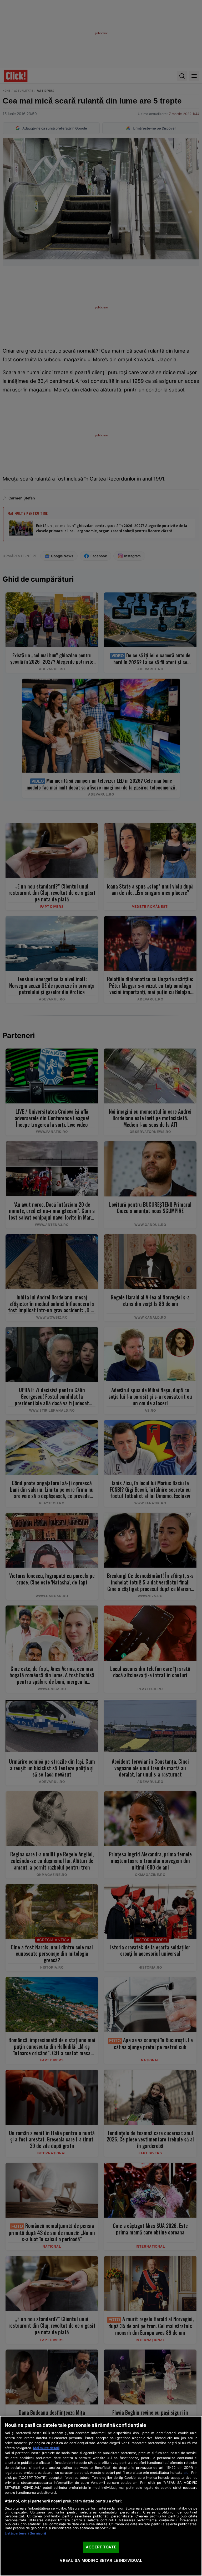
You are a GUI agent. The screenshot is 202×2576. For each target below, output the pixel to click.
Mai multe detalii (46, 2448)
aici (186, 2472)
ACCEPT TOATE (101, 2547)
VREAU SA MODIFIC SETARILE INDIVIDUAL (101, 2560)
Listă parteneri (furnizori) (25, 2533)
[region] (101, 2496)
